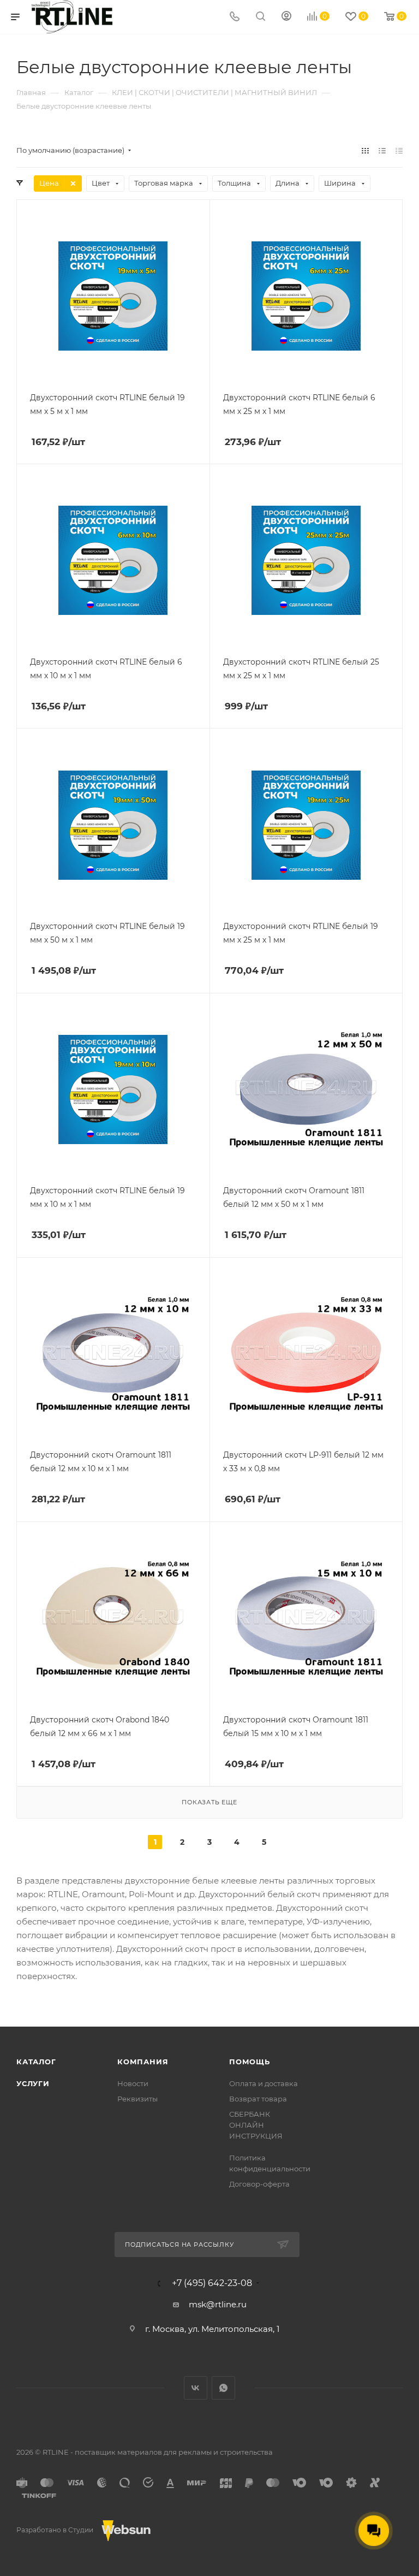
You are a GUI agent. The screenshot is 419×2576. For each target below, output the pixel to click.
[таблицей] (399, 150)
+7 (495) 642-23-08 (212, 2283)
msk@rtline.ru (218, 2304)
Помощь (250, 2062)
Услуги (33, 2083)
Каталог (36, 2062)
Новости (133, 2083)
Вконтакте (196, 2388)
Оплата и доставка (264, 2083)
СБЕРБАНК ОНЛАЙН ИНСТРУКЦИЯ (256, 2125)
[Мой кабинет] (286, 17)
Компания (143, 2062)
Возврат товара (258, 2099)
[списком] (382, 150)
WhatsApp (223, 2388)
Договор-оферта (259, 2184)
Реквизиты (137, 2099)
